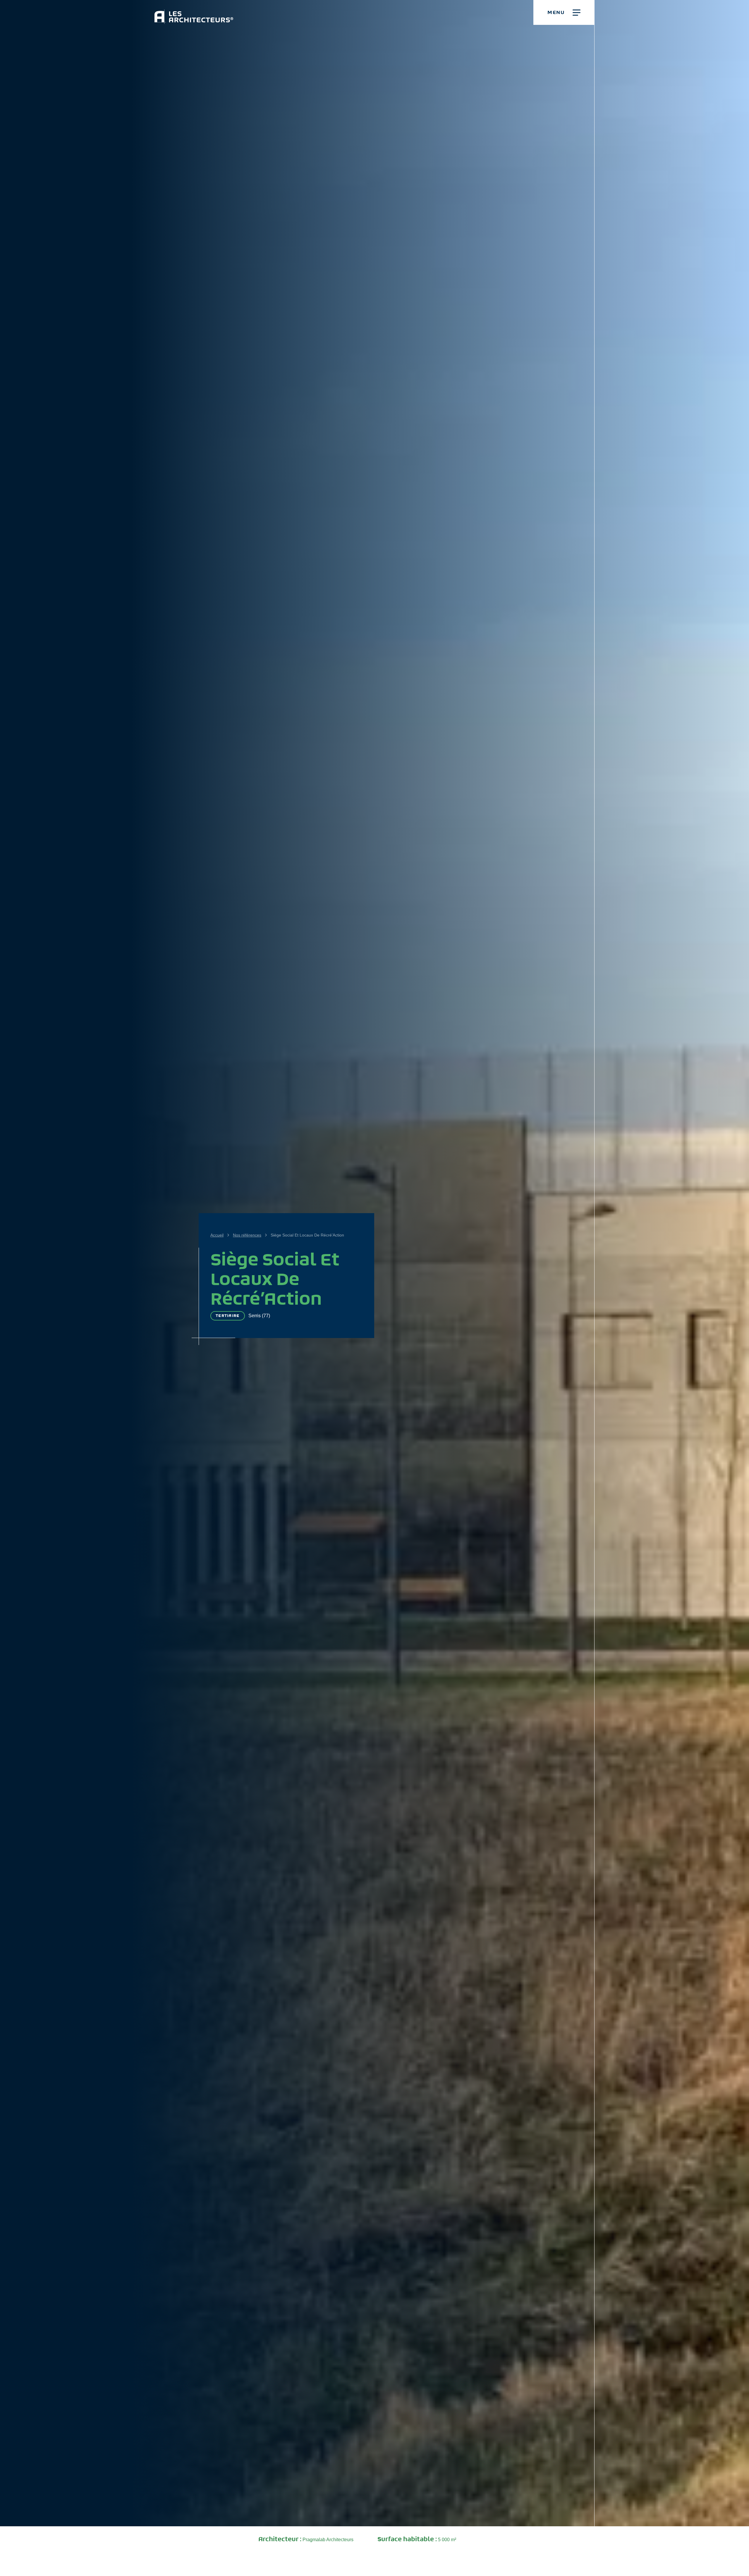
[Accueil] (194, 12)
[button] (564, 12)
